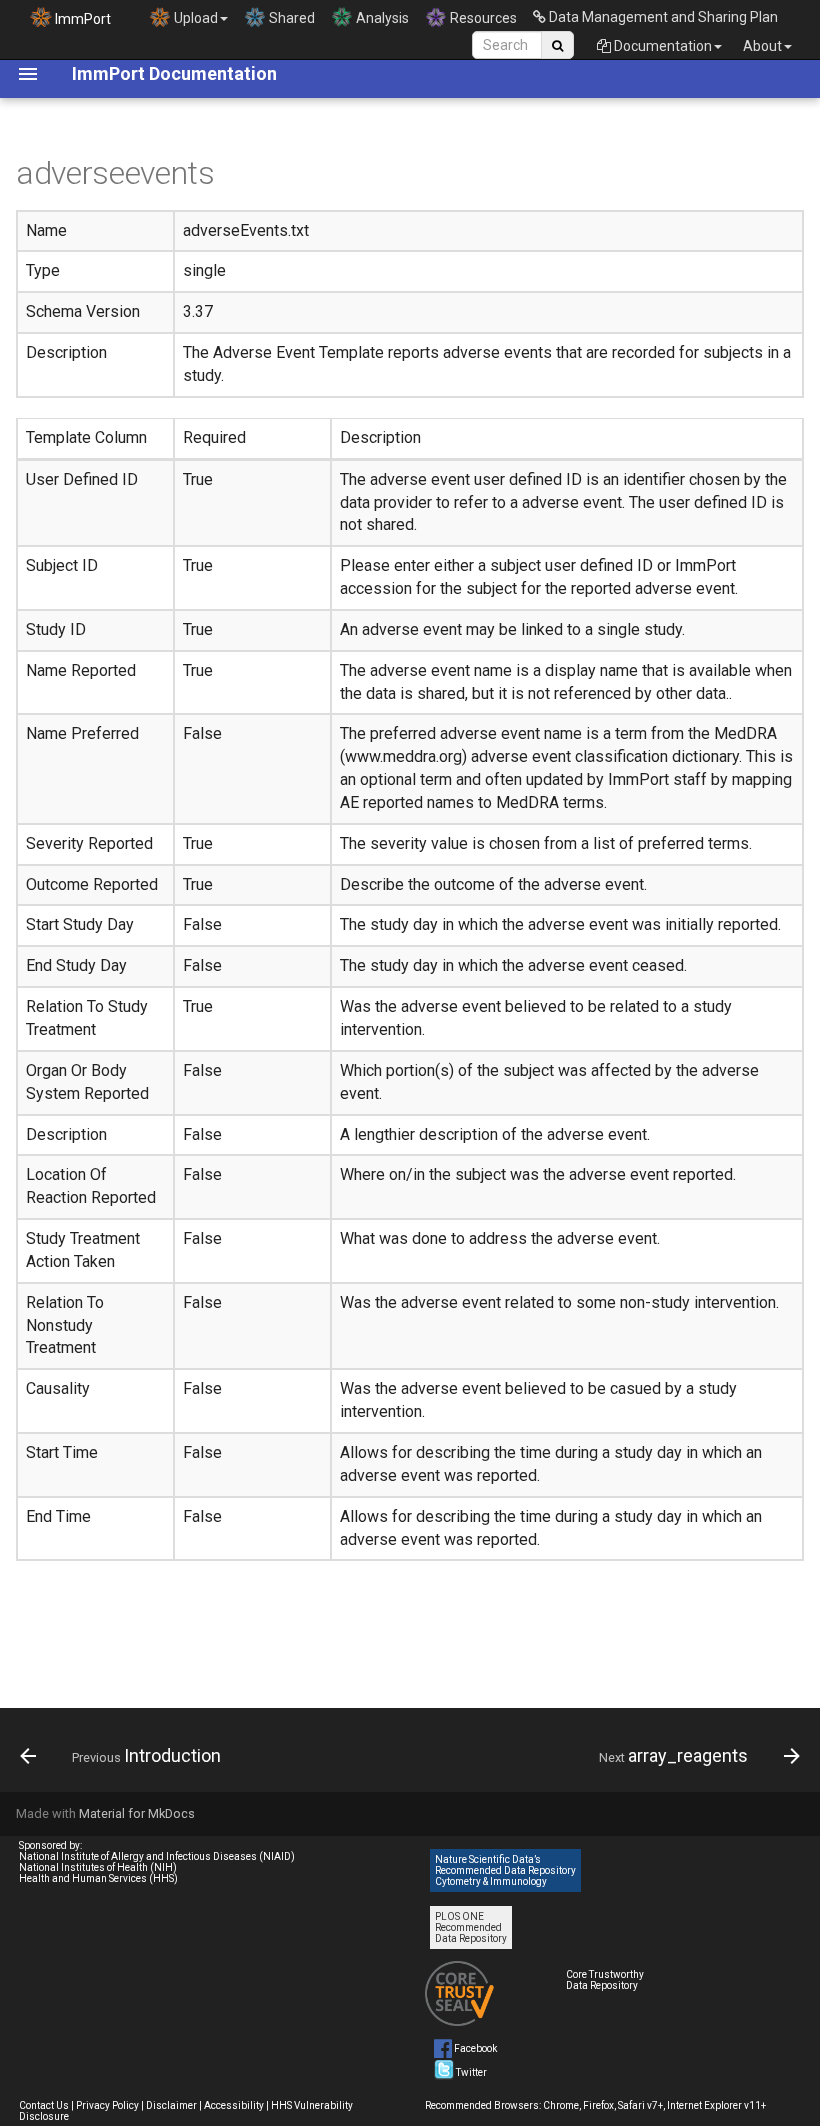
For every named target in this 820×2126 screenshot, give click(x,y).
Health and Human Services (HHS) (98, 1878)
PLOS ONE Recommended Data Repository (471, 1927)
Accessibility (234, 2105)
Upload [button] (194, 18)
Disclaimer (171, 2105)
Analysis (381, 18)
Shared (290, 18)
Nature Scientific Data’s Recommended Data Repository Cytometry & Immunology (505, 1870)
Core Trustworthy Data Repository (605, 1980)
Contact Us (44, 2105)
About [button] (762, 46)
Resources (482, 18)
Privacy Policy (107, 2105)
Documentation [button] (661, 46)
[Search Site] (557, 45)
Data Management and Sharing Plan (662, 17)
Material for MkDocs (137, 1813)
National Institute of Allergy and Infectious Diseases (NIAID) (157, 1856)
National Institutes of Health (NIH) (98, 1867)
